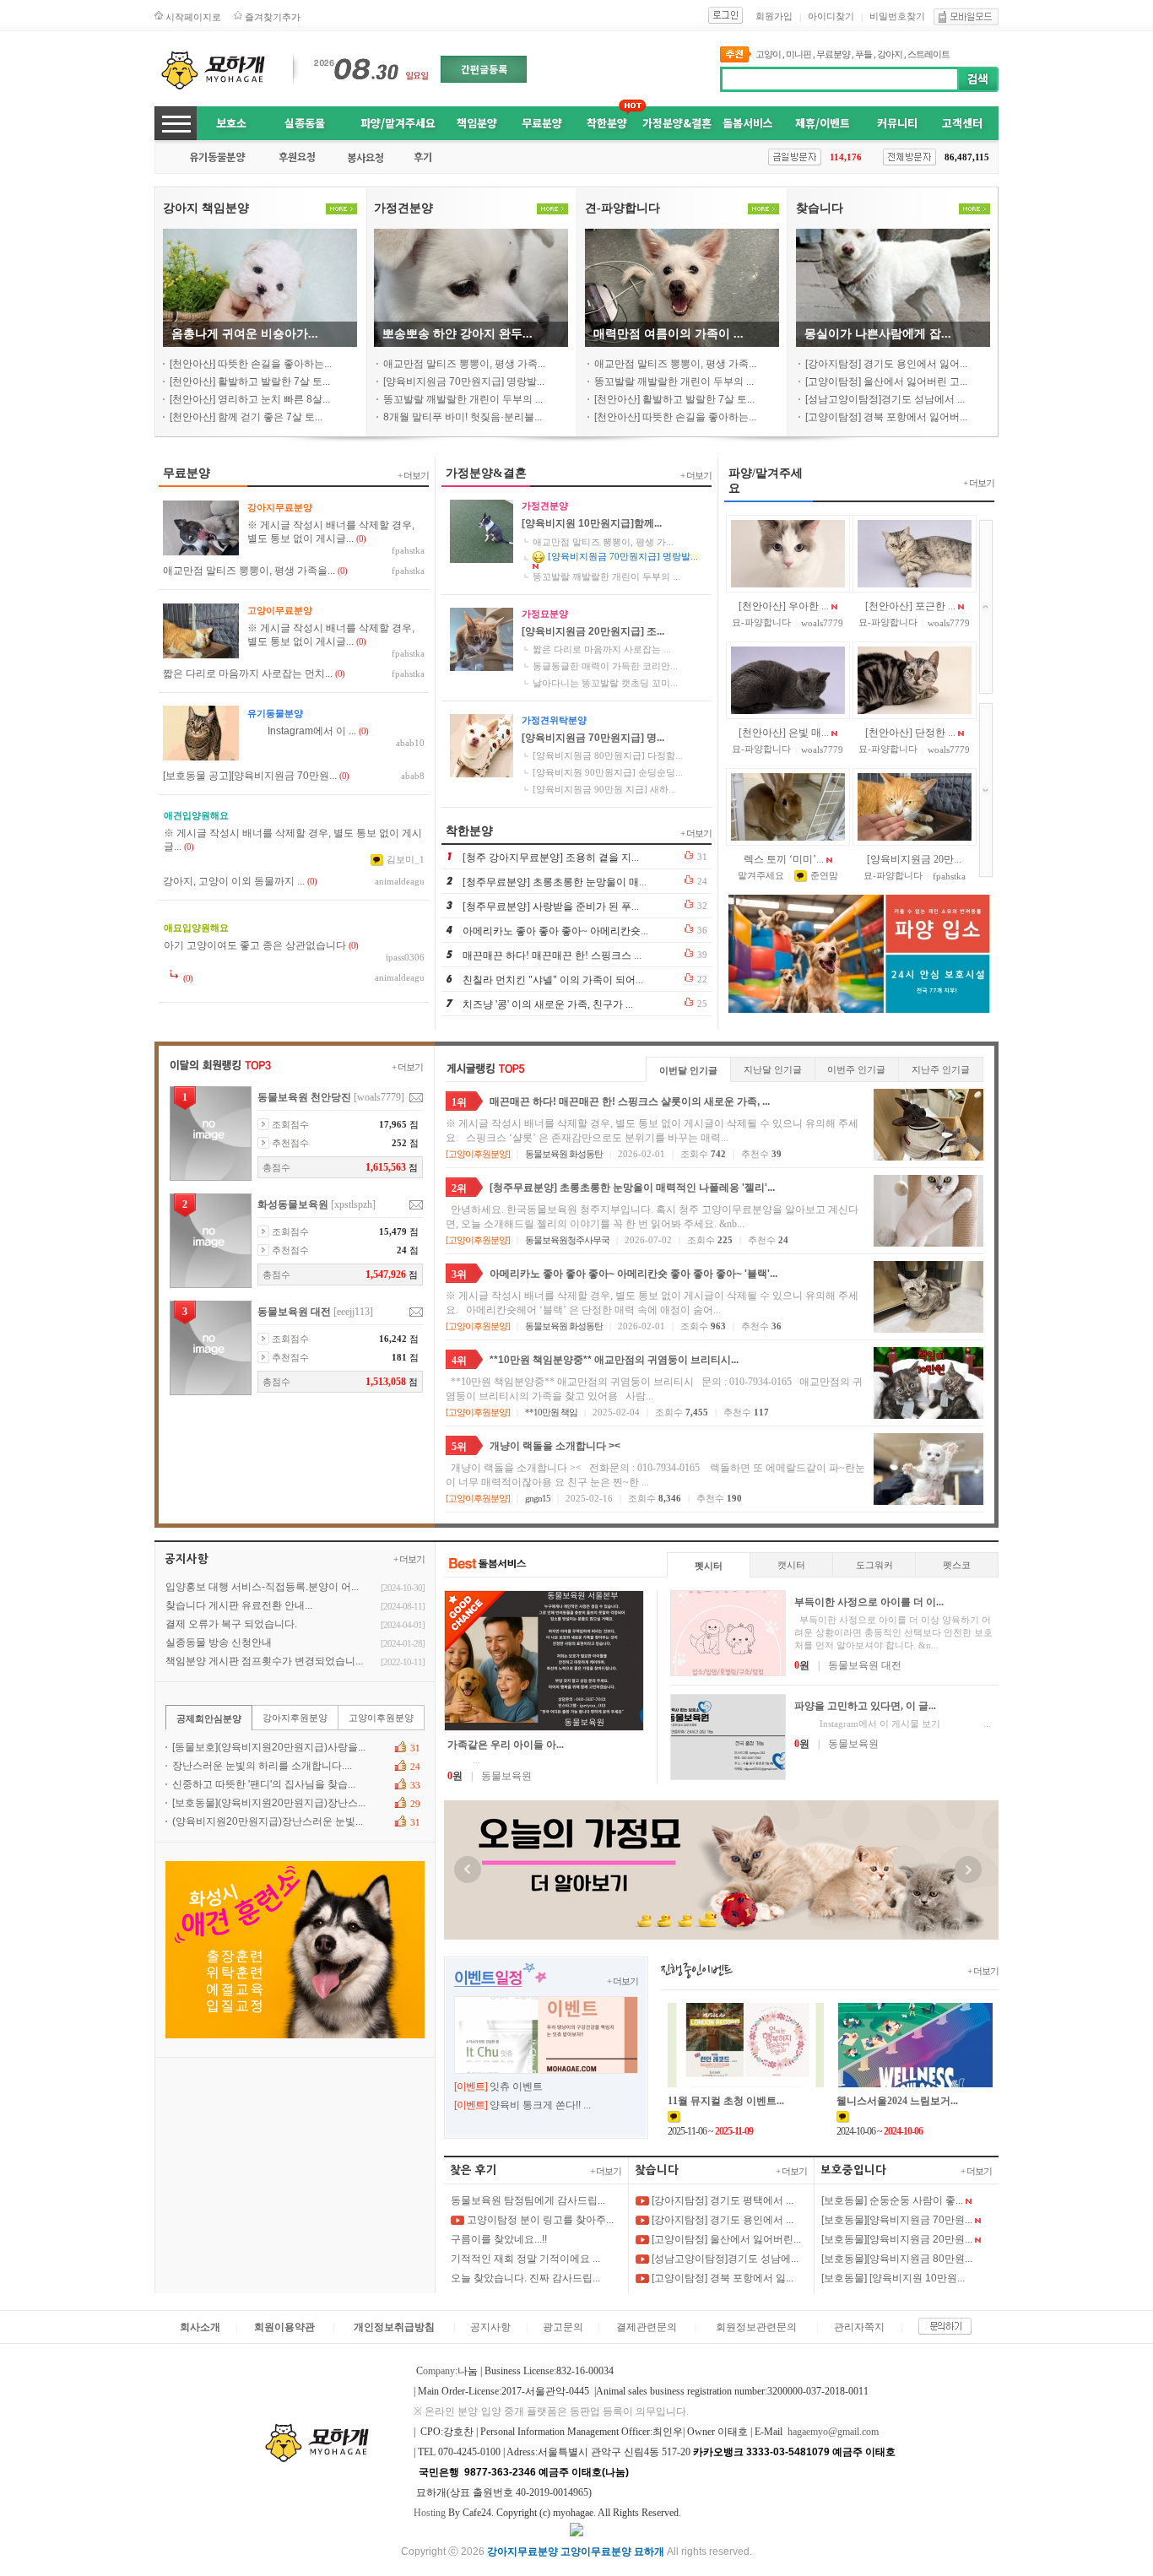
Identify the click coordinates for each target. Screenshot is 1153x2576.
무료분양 (833, 54)
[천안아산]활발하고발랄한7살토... (250, 382)
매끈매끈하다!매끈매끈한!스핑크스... (552, 955)
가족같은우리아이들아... (506, 1745)
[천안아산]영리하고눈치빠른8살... (250, 399)
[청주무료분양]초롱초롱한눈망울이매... (555, 882)
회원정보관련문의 (756, 2327)
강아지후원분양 (295, 1718)
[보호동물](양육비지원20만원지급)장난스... (269, 1803)
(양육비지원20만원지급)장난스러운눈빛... (268, 1821)
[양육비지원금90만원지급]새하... (604, 789)
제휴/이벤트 (823, 123)
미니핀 (798, 54)
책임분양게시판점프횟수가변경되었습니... (264, 1661)
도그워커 (874, 1565)
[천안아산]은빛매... (784, 733)
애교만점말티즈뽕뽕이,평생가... (603, 542)
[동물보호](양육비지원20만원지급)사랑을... (269, 1747)
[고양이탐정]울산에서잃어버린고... (886, 382)
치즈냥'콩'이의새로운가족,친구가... (548, 1004)
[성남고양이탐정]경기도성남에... (724, 2259)
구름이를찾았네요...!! (499, 2239)
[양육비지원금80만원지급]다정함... (608, 755)
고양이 (768, 54)
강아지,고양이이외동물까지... (234, 881)
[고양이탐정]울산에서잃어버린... (725, 2239)
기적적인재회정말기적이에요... (525, 2259)
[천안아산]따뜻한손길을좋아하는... (251, 364)
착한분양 (607, 123)
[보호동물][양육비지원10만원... (893, 2278)
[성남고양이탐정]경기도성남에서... (885, 399)
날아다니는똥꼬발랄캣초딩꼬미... (605, 683)
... (464, 1760)
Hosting (430, 2513)
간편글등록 (484, 69)
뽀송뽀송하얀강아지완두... (457, 334)
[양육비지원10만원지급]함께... (592, 523)
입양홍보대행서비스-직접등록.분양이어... (262, 1587)
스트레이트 (928, 54)
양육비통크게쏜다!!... (540, 2105)
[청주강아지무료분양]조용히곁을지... (551, 858)
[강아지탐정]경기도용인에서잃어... (886, 364)
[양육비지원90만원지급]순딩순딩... (608, 772)
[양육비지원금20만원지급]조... (593, 631)
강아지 (890, 54)
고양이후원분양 (478, 1154)
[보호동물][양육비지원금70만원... (897, 2220)
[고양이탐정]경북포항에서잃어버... (886, 417)
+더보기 (413, 475)
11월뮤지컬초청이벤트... (726, 2101)
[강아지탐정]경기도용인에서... (721, 2220)
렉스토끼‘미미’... (784, 859)
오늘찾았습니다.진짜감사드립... (525, 2278)
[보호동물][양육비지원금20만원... (897, 2239)
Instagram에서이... (302, 731)
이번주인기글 (856, 1069)
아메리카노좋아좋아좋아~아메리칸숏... (555, 931)
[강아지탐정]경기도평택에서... (721, 2200)
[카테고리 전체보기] (176, 123)
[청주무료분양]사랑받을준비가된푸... (551, 906)
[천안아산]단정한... (910, 733)
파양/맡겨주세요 (398, 123)
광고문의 (563, 2327)
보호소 (231, 123)
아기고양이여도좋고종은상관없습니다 (255, 945)
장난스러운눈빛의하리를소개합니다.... (262, 1766)
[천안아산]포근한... (910, 606)
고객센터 (962, 123)
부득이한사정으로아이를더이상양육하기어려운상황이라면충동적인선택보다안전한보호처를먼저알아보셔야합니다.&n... (893, 1632)
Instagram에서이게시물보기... (893, 1724)
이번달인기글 (688, 1070)
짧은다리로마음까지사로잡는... (602, 649)
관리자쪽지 (859, 2327)
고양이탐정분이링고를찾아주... (539, 2220)
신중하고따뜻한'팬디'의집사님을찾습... (264, 1784)
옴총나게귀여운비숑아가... (245, 334)
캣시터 (791, 1565)
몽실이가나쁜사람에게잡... (878, 334)
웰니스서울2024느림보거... (897, 2101)
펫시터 (709, 1566)
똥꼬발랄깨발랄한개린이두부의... (463, 399)
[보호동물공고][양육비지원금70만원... (250, 776)
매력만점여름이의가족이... (669, 334)
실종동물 (305, 123)
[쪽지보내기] (416, 1098)
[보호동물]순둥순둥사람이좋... (892, 2200)
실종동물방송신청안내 (219, 1642)
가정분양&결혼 (677, 123)
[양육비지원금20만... (914, 859)
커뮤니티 (897, 123)
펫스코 (957, 1565)
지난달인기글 (773, 1069)
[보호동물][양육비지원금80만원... (897, 2259)
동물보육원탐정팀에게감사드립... (528, 2200)
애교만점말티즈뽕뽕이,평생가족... (464, 364)
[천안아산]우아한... (784, 606)
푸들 (863, 54)
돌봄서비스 (748, 123)
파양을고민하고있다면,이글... (865, 1706)
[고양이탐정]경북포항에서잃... (721, 2278)
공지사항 (490, 2327)
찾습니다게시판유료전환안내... (239, 1605)
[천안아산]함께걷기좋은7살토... (246, 417)
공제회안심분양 (209, 1718)
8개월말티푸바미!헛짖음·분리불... (463, 417)
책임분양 (477, 123)
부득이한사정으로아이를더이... (869, 1602)
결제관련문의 (647, 2327)
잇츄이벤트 (516, 2086)
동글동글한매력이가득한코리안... (605, 666)
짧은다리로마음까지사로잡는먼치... (248, 674)
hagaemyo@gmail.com (833, 2432)
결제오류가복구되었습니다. (231, 1624)
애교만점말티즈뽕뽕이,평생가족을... (249, 571)
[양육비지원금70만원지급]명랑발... (464, 382)
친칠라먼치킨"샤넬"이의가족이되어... (553, 980)
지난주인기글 (941, 1069)
